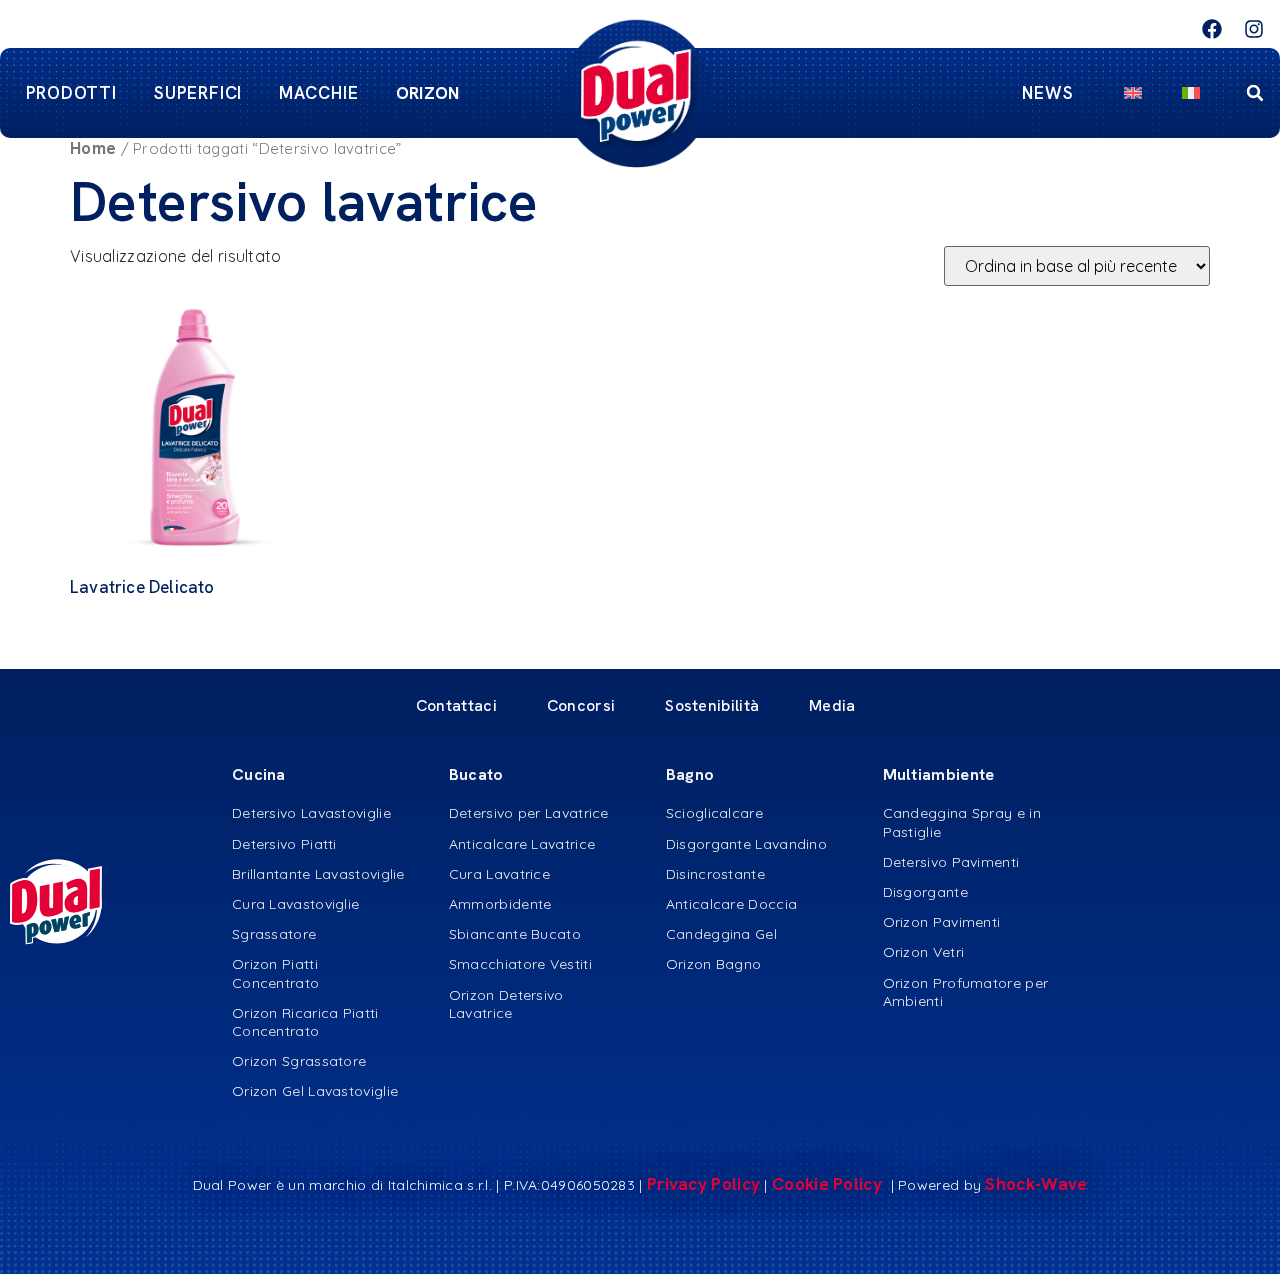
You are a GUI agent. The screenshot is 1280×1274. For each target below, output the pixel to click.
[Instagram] (1254, 29)
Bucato (476, 774)
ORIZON (428, 93)
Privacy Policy (703, 1184)
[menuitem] (1133, 93)
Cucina (259, 774)
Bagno (690, 774)
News (1048, 93)
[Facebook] (1212, 29)
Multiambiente (939, 774)
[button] (1255, 93)
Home (93, 148)
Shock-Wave (1036, 1184)
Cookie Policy (829, 1184)
